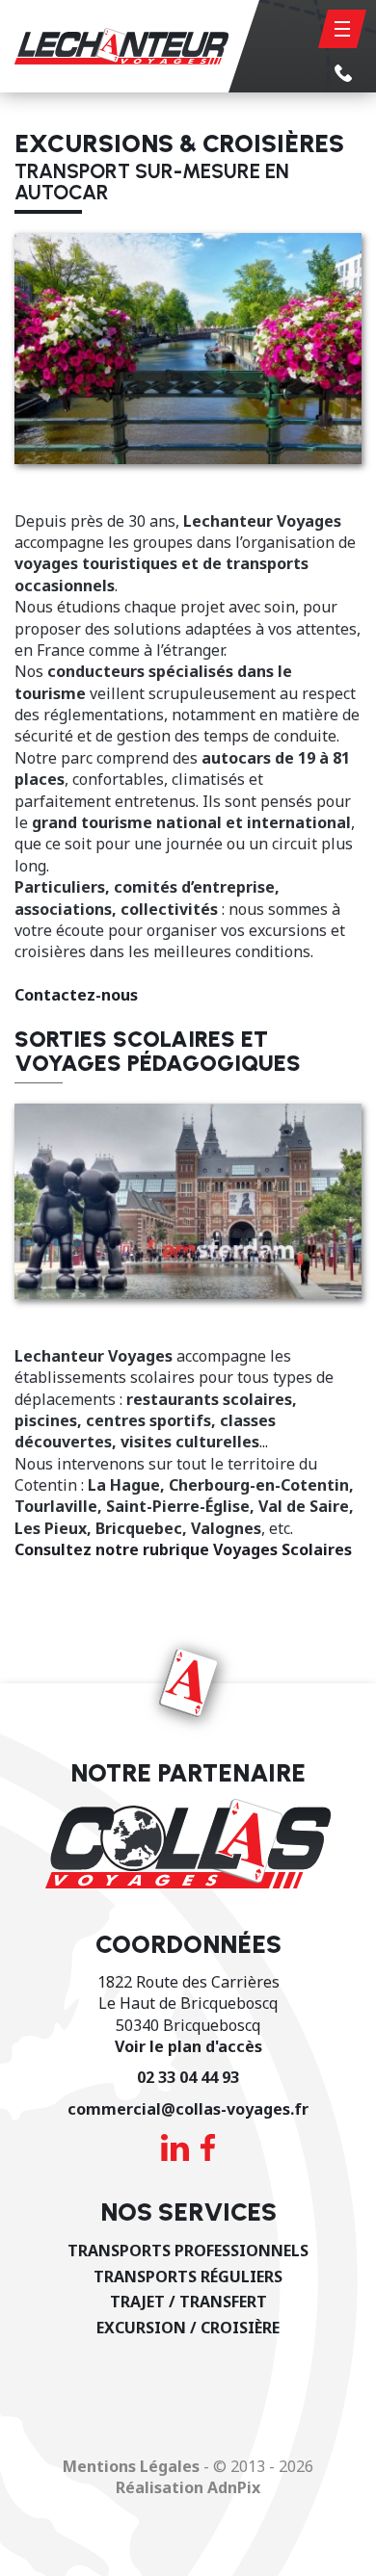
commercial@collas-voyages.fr (188, 2109)
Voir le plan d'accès (188, 2046)
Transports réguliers (188, 2277)
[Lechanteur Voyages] (114, 46)
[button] (342, 29)
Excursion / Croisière (188, 2328)
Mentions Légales (131, 2466)
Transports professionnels (188, 2251)
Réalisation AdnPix (188, 2487)
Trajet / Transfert (188, 2302)
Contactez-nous (76, 995)
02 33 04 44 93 (188, 2077)
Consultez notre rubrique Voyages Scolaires (183, 1549)
